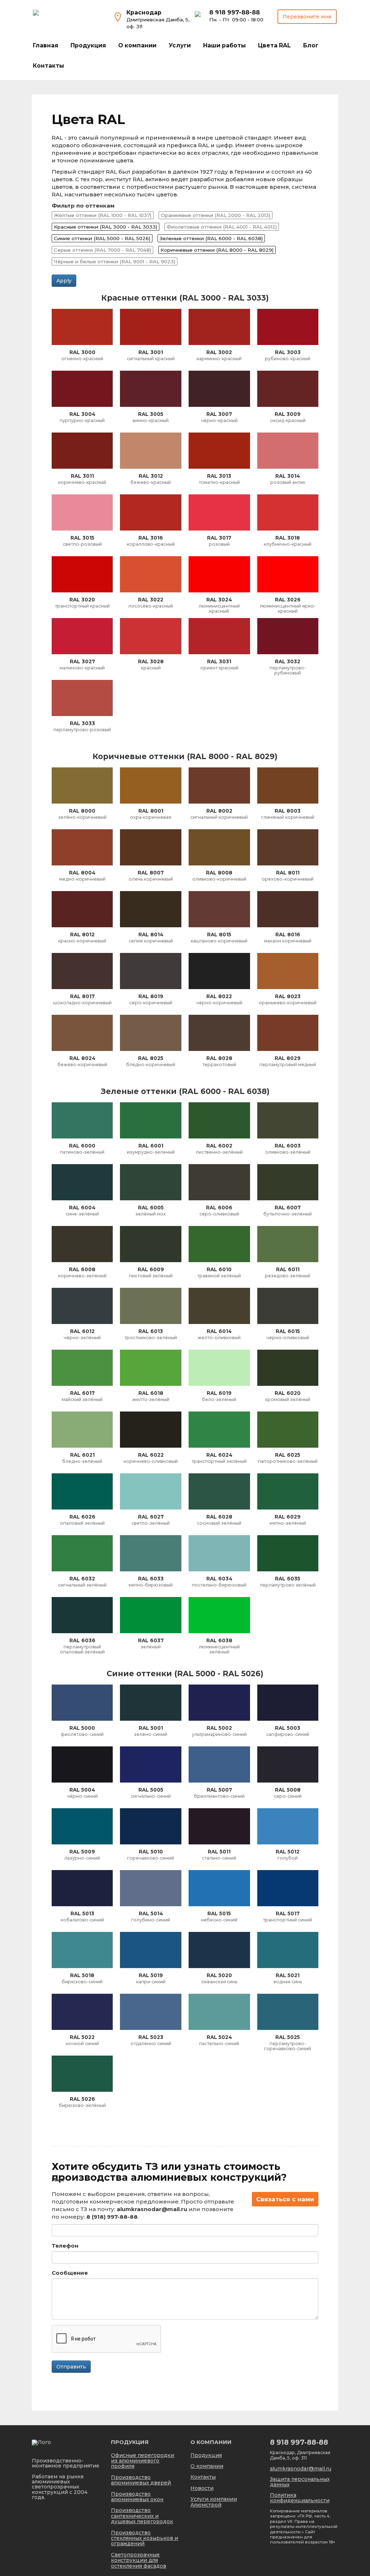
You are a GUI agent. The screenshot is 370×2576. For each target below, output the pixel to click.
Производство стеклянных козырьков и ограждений (145, 2538)
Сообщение (70, 2273)
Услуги (180, 45)
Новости (202, 2488)
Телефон (65, 2246)
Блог (311, 45)
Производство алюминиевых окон (137, 2497)
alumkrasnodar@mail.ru (301, 2469)
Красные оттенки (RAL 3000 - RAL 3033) (106, 227)
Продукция (88, 45)
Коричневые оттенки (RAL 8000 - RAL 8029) (217, 250)
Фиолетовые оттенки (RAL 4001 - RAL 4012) (222, 227)
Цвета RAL (274, 45)
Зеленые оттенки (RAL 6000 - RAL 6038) (211, 238)
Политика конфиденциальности (300, 2498)
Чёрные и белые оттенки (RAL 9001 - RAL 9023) (115, 261)
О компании (137, 45)
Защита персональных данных (300, 2482)
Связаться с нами (285, 2199)
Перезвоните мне (307, 17)
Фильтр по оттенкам (83, 206)
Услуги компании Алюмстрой (214, 2502)
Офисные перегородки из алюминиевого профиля (143, 2461)
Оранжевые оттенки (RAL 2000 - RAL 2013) (216, 215)
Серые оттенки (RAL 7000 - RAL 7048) (102, 250)
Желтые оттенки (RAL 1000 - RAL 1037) (103, 215)
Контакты (48, 66)
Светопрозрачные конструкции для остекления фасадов (139, 2560)
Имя (58, 2179)
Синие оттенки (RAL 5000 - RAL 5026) (102, 238)
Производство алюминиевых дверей (141, 2480)
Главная (46, 45)
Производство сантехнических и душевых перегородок (142, 2516)
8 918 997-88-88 (235, 12)
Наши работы (224, 45)
